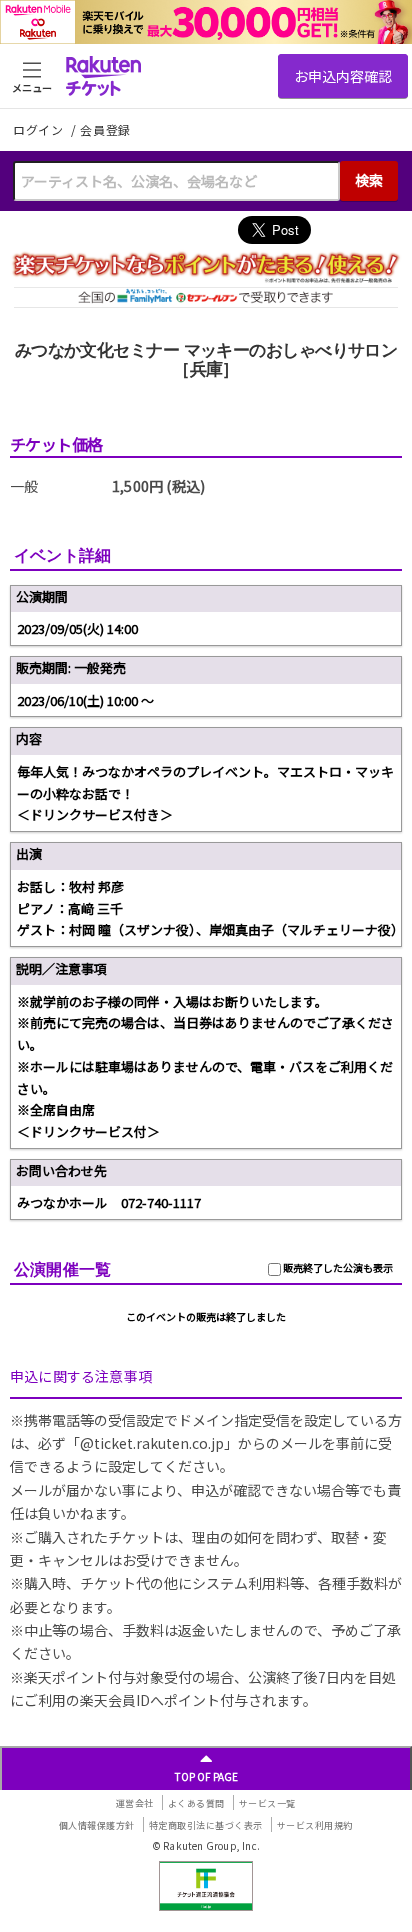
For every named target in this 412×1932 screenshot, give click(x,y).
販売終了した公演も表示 (337, 1267)
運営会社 (135, 1803)
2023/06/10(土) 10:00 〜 (85, 700)
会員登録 (105, 130)
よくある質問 (196, 1803)
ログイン (40, 129)
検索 (369, 180)
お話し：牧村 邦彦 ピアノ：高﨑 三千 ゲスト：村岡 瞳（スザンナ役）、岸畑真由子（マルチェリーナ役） (209, 908)
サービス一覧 (267, 1803)
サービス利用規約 (315, 1825)
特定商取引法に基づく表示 (206, 1825)
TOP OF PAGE (206, 1776)
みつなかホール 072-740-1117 (109, 1202)
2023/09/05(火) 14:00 (77, 628)
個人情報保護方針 (97, 1825)
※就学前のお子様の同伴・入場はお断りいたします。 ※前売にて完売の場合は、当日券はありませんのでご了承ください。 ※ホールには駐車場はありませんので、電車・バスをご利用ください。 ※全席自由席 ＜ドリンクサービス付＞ (205, 1066)
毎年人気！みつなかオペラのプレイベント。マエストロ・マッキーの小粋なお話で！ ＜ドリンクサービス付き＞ (205, 793)
